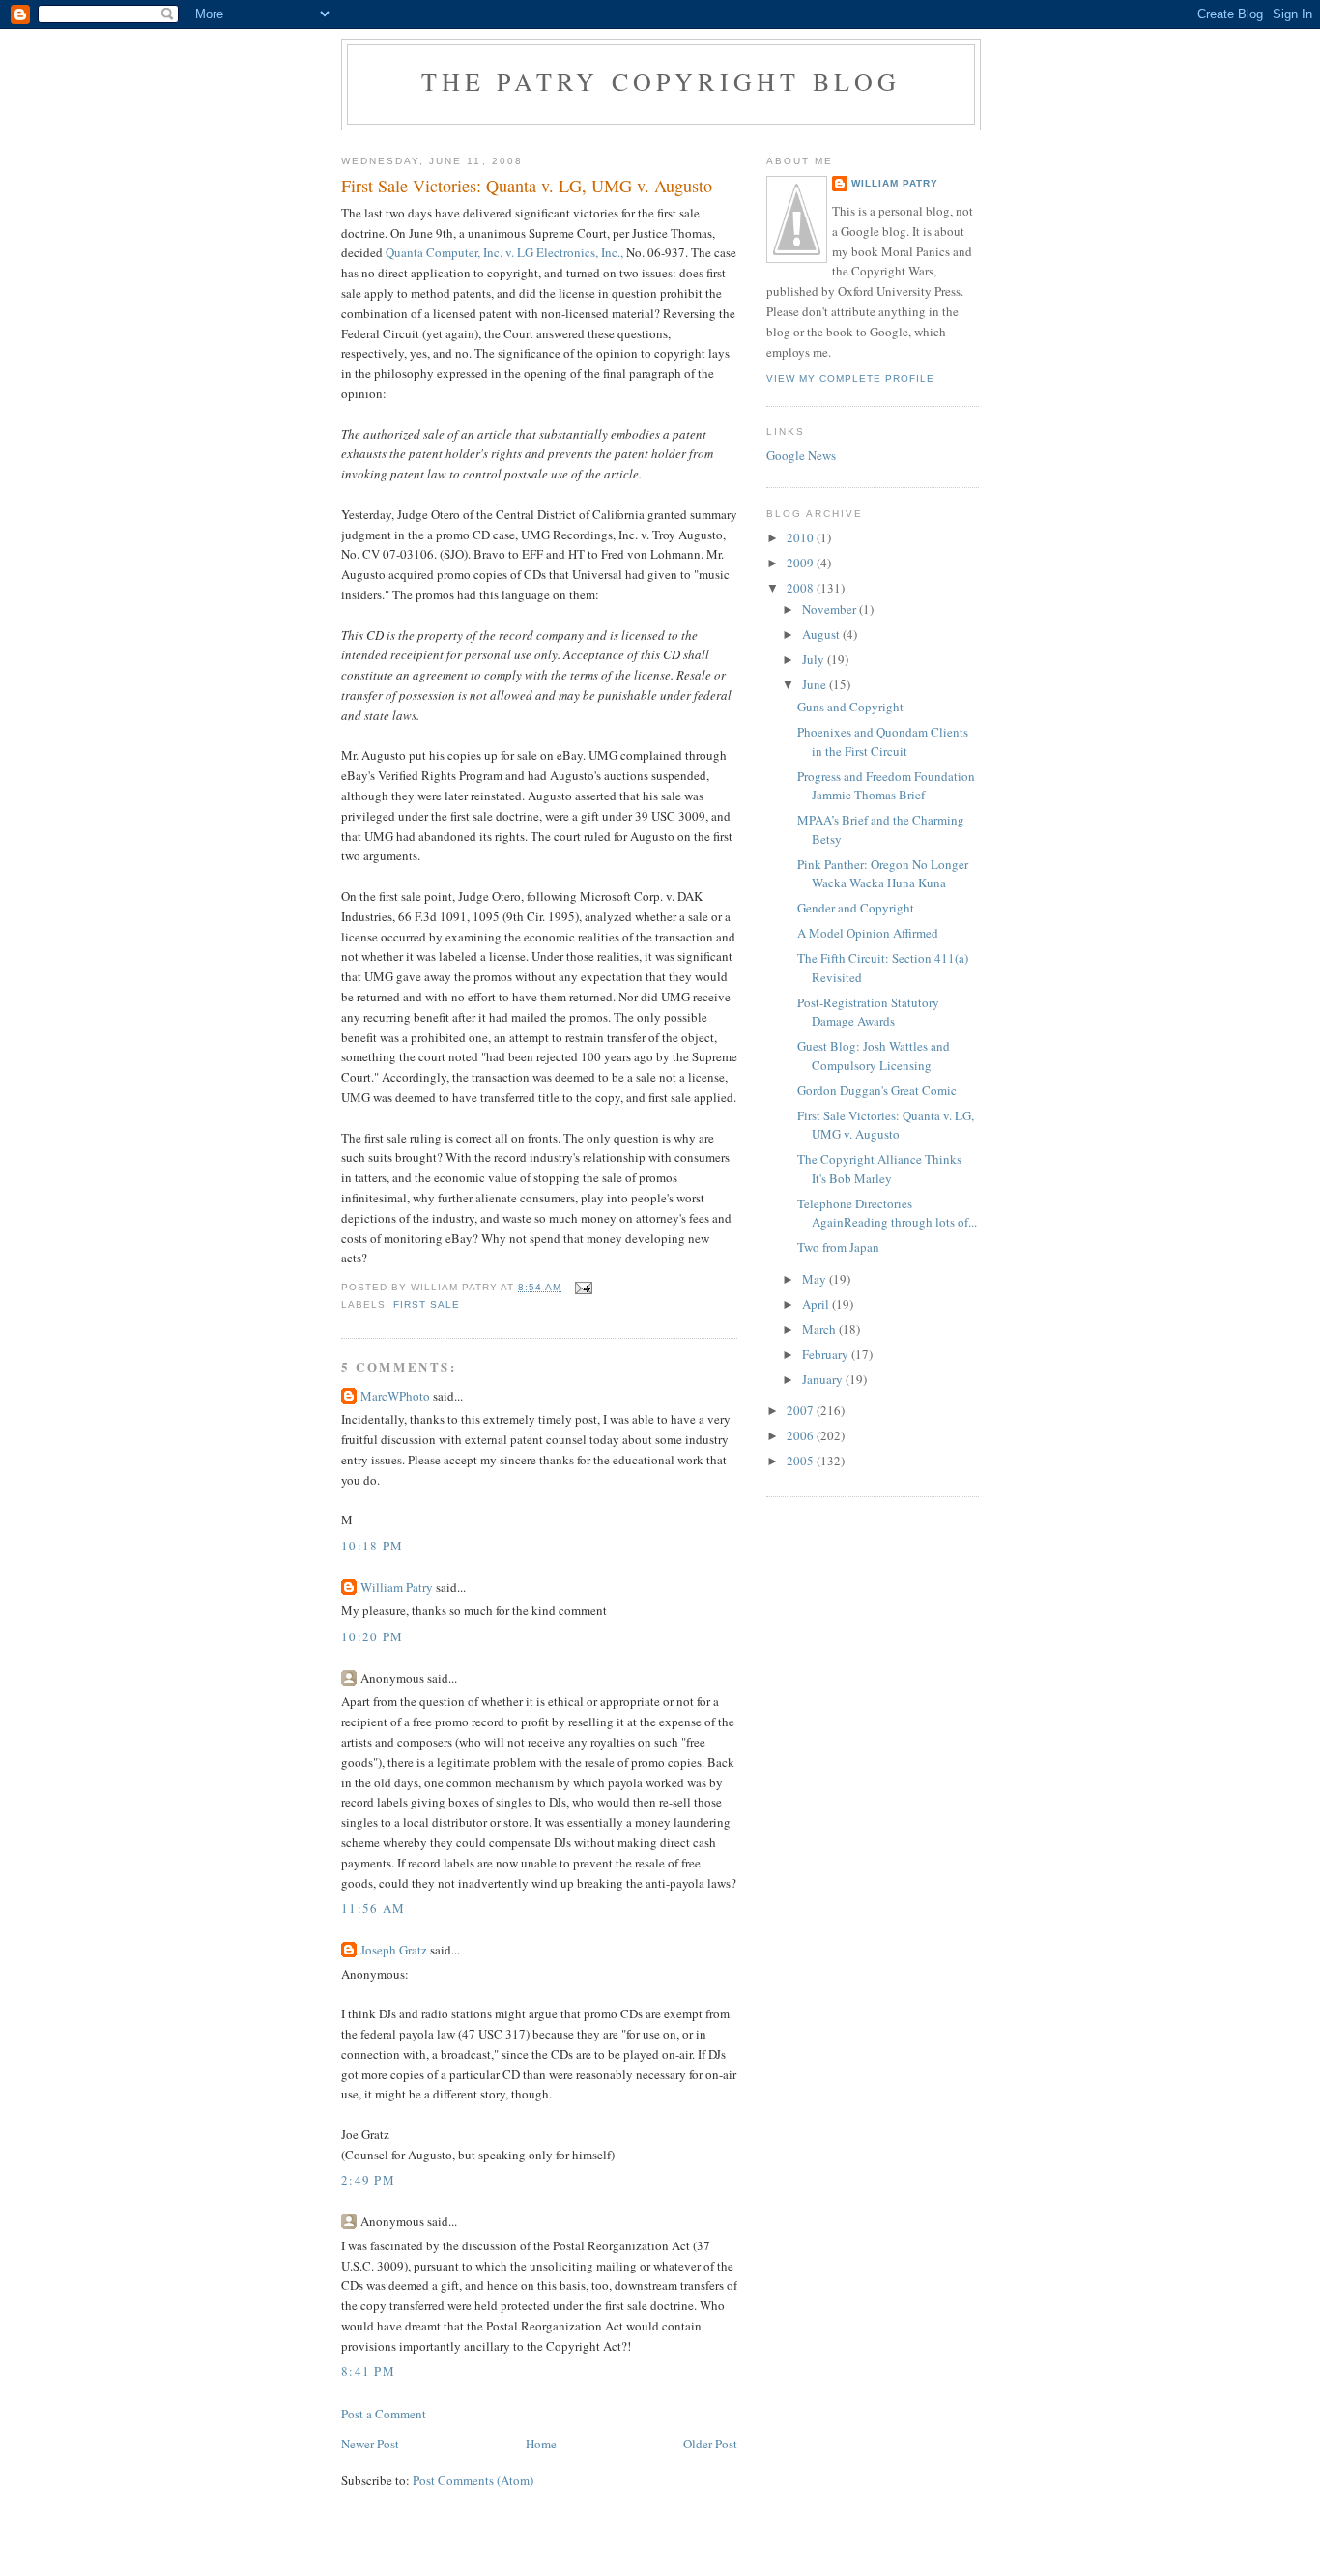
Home (541, 2444)
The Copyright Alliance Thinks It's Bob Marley (879, 1169)
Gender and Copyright (856, 908)
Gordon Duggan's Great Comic (877, 1090)
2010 (802, 537)
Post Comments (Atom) (473, 2480)
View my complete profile (850, 378)
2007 (802, 1410)
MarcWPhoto (395, 1396)
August (822, 634)
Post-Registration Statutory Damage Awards (868, 1012)
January (824, 1379)
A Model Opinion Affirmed (868, 933)
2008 (802, 588)
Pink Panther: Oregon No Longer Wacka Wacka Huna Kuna (883, 874)
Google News (801, 455)
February (827, 1354)
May (816, 1279)
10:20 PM (372, 1636)
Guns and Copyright (850, 707)
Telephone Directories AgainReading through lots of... (887, 1213)
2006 (802, 1435)
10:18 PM (372, 1546)
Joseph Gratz (394, 1950)
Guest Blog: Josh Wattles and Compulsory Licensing (874, 1056)
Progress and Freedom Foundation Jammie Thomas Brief (886, 786)
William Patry (397, 1587)
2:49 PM (368, 2180)
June (816, 684)
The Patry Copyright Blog (661, 81)
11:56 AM (373, 1908)
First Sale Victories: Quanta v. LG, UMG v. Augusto (886, 1125)
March (820, 1329)
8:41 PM (368, 2371)
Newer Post (370, 2444)
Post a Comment (384, 2414)
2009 (802, 563)
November (831, 609)
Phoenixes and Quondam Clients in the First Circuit (883, 741)
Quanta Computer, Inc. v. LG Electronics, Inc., (504, 252)
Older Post (710, 2444)
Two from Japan (838, 1247)
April (817, 1304)
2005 (802, 1461)
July (815, 659)
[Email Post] (583, 1287)
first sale (427, 1304)
